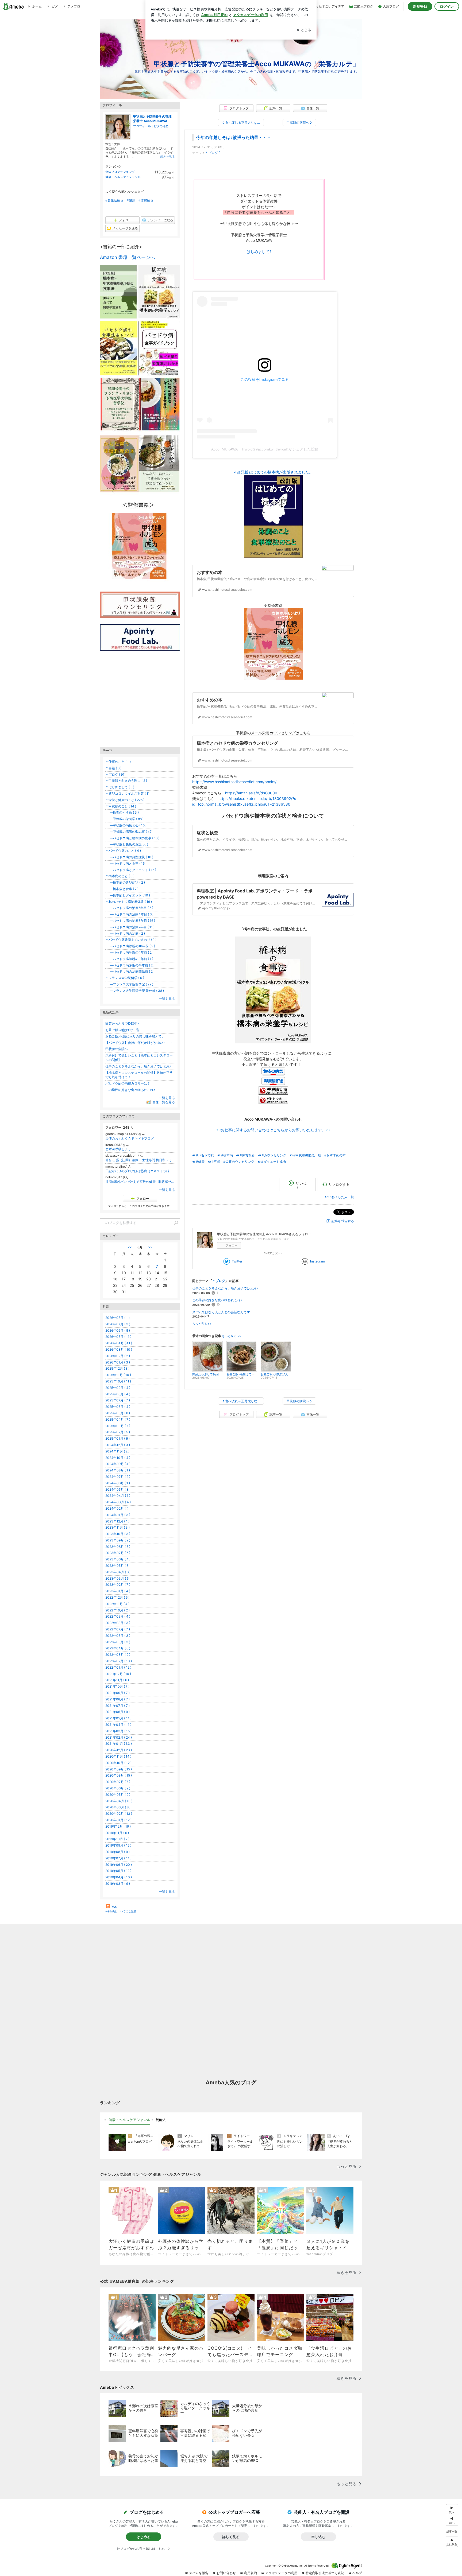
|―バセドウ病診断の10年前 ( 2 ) (130, 946)
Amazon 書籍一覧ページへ (127, 257)
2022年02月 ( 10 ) (119, 1661)
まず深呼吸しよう (118, 1149)
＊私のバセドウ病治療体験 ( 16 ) (129, 902)
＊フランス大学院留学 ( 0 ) (125, 978)
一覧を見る (167, 999)
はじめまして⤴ (259, 252)
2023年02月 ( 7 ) (118, 1585)
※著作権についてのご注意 (121, 1911)
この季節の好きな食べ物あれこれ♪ (217, 1300)
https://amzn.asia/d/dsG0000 (251, 793)
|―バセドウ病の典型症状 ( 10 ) (129, 857)
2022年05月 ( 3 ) (118, 1642)
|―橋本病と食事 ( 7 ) (122, 889)
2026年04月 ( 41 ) (119, 1343)
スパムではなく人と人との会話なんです (221, 1312)
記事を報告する (343, 1221)
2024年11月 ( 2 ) (117, 1451)
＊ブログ (211, 153)
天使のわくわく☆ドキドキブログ (130, 1138)
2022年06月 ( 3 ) (118, 1636)
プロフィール (142, 126)
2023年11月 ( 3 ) (118, 1527)
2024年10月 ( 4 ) (118, 1458)
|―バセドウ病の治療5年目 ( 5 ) (129, 908)
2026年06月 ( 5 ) (118, 1330)
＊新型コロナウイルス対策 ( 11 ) (128, 793)
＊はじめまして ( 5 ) (120, 787)
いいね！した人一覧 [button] (340, 1197)
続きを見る (168, 157)
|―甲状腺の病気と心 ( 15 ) (126, 825)
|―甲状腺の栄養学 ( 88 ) (124, 819)
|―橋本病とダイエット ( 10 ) (128, 895)
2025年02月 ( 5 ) (118, 1432)
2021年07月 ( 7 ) (118, 1706)
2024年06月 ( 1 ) (118, 1483)
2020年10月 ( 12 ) (118, 1763)
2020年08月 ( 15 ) (119, 1775)
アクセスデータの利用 (281, 2573)
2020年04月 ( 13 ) (119, 1801)
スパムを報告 (199, 2573)
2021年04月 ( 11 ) (118, 1725)
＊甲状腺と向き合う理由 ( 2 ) (126, 781)
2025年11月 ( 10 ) (118, 1375)
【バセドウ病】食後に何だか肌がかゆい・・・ (139, 1043)
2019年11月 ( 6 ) (117, 1833)
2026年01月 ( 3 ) (118, 1362)
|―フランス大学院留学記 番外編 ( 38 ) (135, 991)
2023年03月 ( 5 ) (118, 1578)
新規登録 (420, 6)
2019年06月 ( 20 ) (119, 1865)
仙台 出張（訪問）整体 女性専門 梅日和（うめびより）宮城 (140, 1160)
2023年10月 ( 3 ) (118, 1534)
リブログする (339, 1184)
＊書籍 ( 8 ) (113, 768)
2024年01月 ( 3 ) (118, 1515)
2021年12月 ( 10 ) (118, 1674)
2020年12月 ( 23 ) (119, 1750)
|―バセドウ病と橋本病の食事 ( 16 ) (132, 838)
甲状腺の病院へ (117, 1049)
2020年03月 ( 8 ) (118, 1807)
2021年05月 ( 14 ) (118, 1718)
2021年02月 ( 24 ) (119, 1737)
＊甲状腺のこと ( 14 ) (121, 806)
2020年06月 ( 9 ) (118, 1788)
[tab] (129, 2120)
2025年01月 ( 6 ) (118, 1438)
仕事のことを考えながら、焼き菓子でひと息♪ (225, 1288)
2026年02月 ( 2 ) (118, 1356)
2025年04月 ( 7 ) (118, 1419)
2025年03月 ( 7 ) (118, 1426)
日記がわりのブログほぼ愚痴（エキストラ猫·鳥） (140, 1171)
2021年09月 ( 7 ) (118, 1693)
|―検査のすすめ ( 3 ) (122, 812)
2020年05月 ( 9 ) (118, 1795)
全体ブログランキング (120, 172)
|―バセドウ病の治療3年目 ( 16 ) (130, 921)
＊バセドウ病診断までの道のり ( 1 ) (131, 940)
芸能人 (161, 2120)
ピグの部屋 (161, 126)
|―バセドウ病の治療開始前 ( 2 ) (130, 971)
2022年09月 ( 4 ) (118, 1616)
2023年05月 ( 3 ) (118, 1566)
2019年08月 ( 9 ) (118, 1852)
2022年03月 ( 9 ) (118, 1655)
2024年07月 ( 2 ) (118, 1477)
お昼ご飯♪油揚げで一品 (122, 1030)
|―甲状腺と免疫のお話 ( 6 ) (127, 844)
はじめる (144, 2537)
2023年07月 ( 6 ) (118, 1553)
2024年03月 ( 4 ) (118, 1502)
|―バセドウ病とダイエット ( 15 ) (131, 870)
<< (130, 1247)
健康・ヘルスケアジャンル (123, 177)
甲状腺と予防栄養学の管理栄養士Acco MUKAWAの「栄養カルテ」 (257, 64)
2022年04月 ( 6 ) (118, 1648)
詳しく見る (231, 2537)
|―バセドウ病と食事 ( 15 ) (126, 863)
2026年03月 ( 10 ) (119, 1349)
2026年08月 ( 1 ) (118, 1318)
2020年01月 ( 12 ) (118, 1820)
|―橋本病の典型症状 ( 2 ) (125, 882)
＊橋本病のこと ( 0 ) (120, 876)
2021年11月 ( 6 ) (117, 1680)
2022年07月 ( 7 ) (118, 1629)
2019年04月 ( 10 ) (119, 1877)
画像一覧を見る (164, 1102)
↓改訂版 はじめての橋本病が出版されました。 (273, 472)
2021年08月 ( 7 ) (118, 1699)
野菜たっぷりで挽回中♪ (122, 1023)
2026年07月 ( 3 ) (118, 1324)
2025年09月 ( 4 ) (118, 1388)
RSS (114, 1907)
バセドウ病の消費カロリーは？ (128, 1083)
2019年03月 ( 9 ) (118, 1884)
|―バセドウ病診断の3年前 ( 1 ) (129, 959)
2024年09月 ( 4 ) (118, 1464)
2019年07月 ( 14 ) (118, 1858)
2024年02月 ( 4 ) (118, 1508)
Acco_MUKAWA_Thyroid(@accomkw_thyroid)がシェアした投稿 (265, 449)
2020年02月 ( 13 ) (119, 1814)
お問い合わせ (226, 2573)
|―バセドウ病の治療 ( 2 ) (125, 933)
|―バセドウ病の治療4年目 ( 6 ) (129, 914)
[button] (452, 2542)
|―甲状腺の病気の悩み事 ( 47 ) (129, 832)
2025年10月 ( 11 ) (118, 1381)
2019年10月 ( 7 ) (117, 1839)
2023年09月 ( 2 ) (118, 1540)
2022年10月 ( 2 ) (118, 1610)
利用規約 (251, 2573)
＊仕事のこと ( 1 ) (118, 762)
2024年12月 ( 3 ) (118, 1445)
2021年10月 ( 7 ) (117, 1686)
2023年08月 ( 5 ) (118, 1547)
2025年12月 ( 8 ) (117, 1368)
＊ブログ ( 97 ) (116, 774)
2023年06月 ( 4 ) (118, 1559)
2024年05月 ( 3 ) (118, 1489)
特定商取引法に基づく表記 (325, 2573)
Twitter (237, 1261)
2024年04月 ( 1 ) (118, 1496)
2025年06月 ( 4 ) (118, 1407)
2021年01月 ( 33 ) (119, 1744)
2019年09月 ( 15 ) (118, 1845)
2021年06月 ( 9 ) (118, 1712)
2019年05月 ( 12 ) (118, 1871)
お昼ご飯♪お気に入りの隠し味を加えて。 (135, 1036)
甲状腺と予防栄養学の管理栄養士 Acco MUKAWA (152, 119)
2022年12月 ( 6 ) (117, 1597)
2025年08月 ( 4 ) (118, 1394)
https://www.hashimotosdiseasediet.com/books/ (234, 782)
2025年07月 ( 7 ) (118, 1400)
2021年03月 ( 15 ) (118, 1731)
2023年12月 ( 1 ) (117, 1521)
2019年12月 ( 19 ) (118, 1826)
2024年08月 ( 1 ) (118, 1470)
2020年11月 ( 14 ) (118, 1756)
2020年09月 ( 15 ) (119, 1769)
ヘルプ (357, 2573)
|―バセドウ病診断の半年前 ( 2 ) (130, 965)
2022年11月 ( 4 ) (117, 1604)
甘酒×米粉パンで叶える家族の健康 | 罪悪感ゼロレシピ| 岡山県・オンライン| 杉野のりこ (140, 1182)
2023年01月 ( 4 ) (118, 1591)
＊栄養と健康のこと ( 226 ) (125, 800)
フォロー (232, 1245)
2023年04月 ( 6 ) (118, 1572)
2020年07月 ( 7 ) (118, 1782)
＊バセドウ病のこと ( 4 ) (123, 851)
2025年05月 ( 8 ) (118, 1413)
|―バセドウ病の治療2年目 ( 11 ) (130, 927)
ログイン (447, 6)
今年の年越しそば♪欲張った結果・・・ (234, 137)
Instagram (317, 1261)
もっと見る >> (202, 1324)
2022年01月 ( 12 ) (118, 1667)
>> (150, 1247)
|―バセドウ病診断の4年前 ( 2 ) (129, 952)
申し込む (318, 2537)
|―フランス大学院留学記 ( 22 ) (129, 984)
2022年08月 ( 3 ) (118, 1623)
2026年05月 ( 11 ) (118, 1337)
